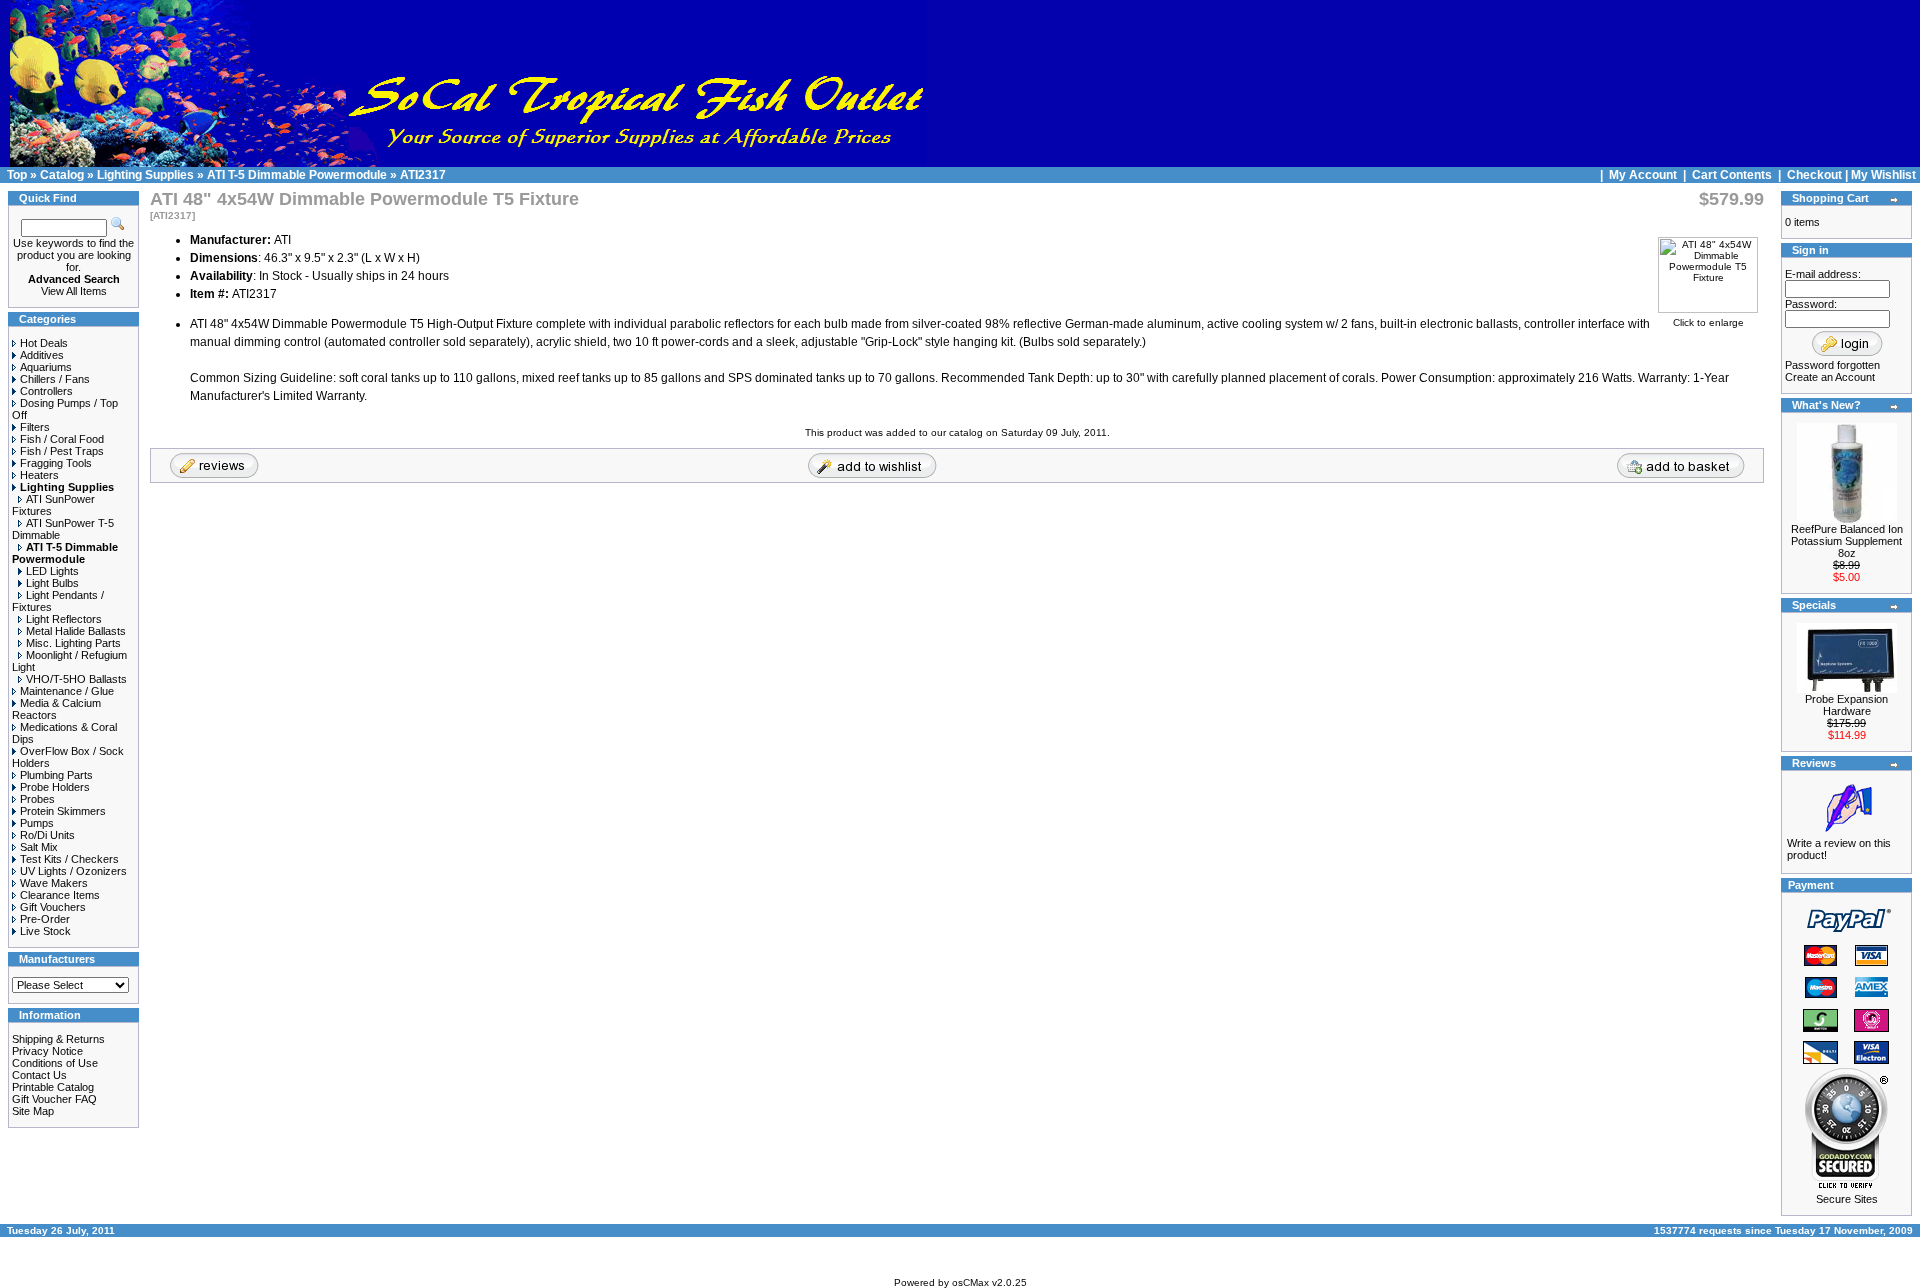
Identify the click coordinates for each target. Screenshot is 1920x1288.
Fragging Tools (56, 463)
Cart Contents (1732, 175)
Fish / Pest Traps (62, 451)
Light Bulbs (52, 583)
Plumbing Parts (56, 775)
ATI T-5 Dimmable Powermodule (297, 175)
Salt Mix (39, 847)
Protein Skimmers (63, 811)
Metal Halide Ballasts (76, 631)
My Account (1644, 175)
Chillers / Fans (55, 379)
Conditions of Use (55, 1063)
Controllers (46, 391)
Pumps (37, 823)
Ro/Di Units (47, 835)
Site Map (33, 1111)
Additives (42, 355)
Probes (37, 799)
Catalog (62, 175)
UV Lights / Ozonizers (73, 871)
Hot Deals (44, 343)
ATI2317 (423, 175)
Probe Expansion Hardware (1846, 705)
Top (17, 175)
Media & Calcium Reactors (56, 709)
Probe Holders (55, 787)
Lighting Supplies (145, 175)
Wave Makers (54, 883)
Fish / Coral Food (62, 439)
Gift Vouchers (53, 907)
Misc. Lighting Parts (73, 643)
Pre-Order (45, 919)
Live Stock (45, 931)
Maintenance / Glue (67, 691)
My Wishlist (1883, 175)
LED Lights (52, 571)
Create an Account (1830, 377)
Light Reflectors (64, 619)
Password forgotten (1832, 365)
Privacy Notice (47, 1051)
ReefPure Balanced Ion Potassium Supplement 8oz (1847, 541)
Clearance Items (60, 895)
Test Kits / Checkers (69, 859)
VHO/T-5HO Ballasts (76, 679)
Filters (35, 427)
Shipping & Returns (58, 1039)
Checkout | (1819, 175)
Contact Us (39, 1075)
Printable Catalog (53, 1087)
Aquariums (46, 367)
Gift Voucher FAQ (54, 1099)
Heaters (39, 475)
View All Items (74, 291)
